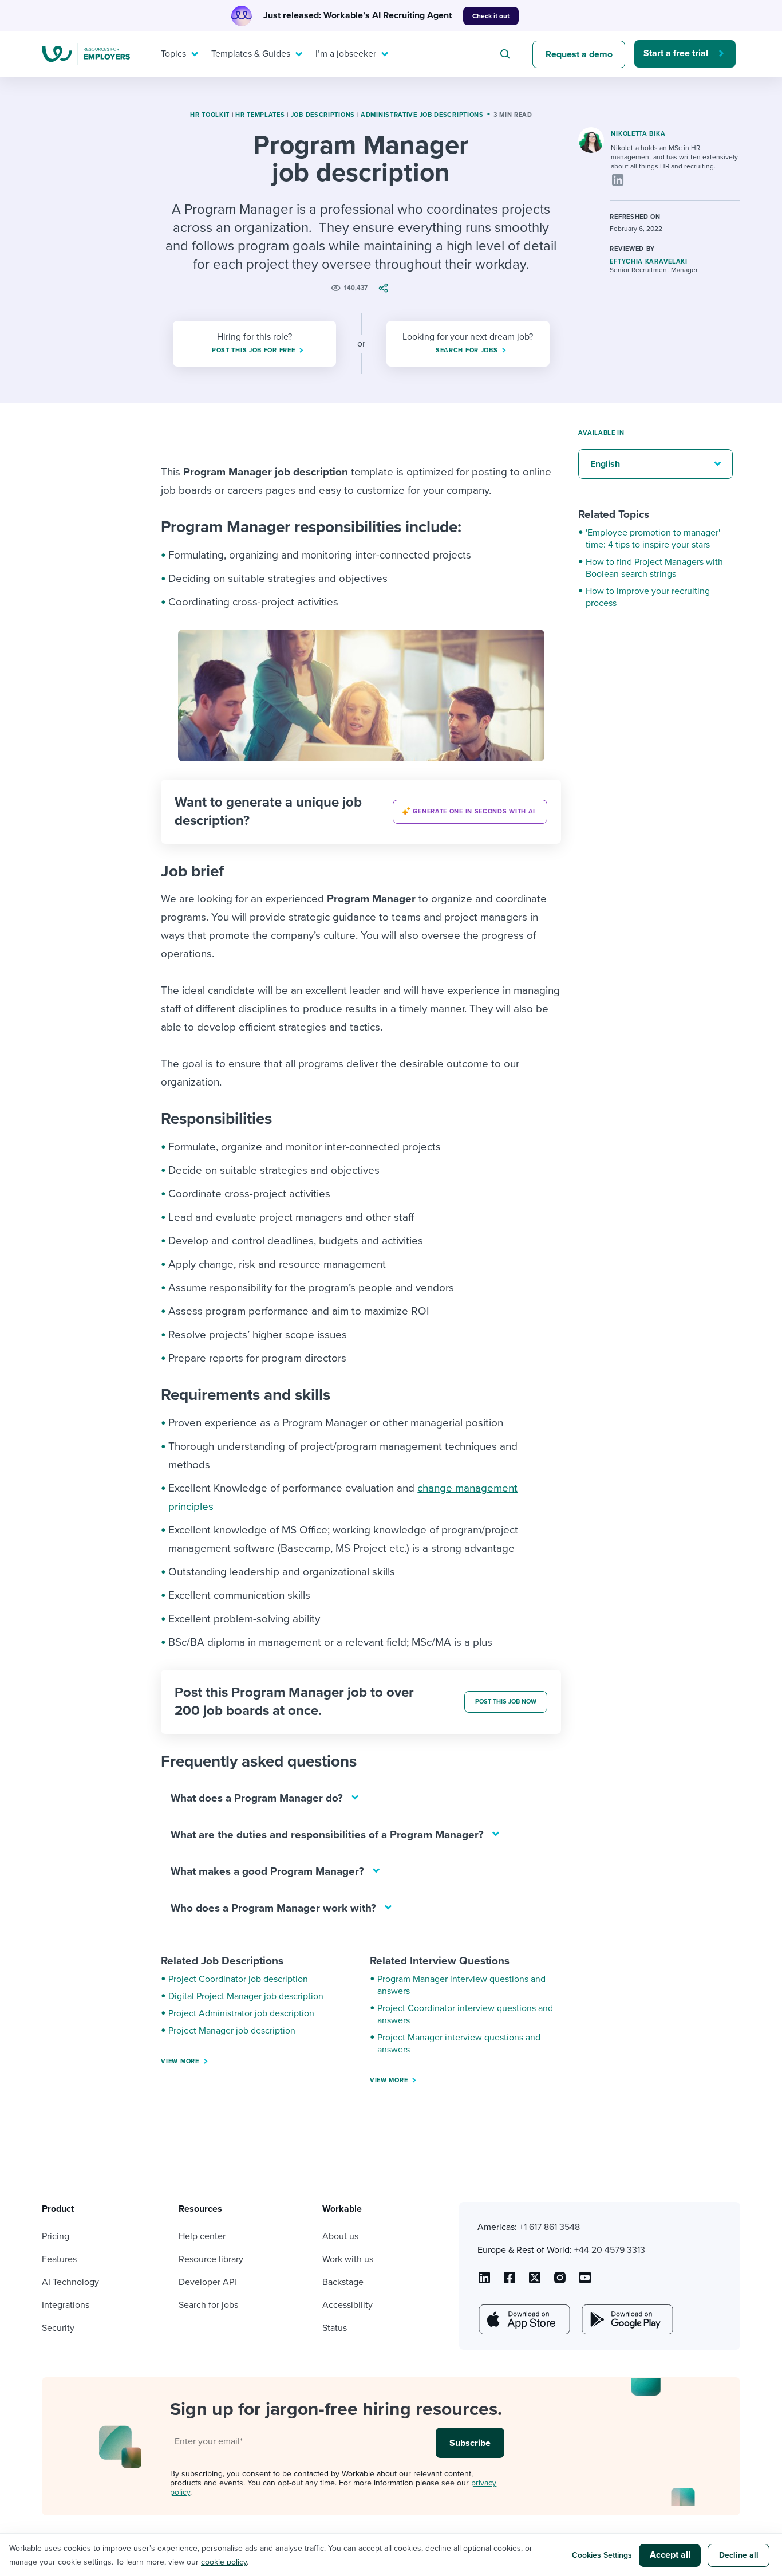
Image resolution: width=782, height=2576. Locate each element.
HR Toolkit (210, 115)
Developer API (208, 2282)
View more (180, 2061)
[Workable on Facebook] (510, 2282)
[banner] (361, 812)
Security (58, 2328)
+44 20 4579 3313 (610, 2250)
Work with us (348, 2259)
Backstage (343, 2282)
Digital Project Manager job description (246, 1996)
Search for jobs (208, 2305)
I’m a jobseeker (346, 54)
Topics (173, 54)
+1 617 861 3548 (550, 2227)
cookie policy (224, 2562)
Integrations (66, 2305)
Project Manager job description (232, 2031)
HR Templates (260, 115)
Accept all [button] (670, 2555)
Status (335, 2328)
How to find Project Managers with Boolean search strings (654, 568)
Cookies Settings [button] (602, 2555)
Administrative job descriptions (422, 115)
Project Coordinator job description (238, 1979)
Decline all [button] (739, 2555)
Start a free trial (676, 53)
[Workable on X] (560, 2282)
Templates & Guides (251, 54)
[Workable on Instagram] (585, 2282)
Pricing (56, 2236)
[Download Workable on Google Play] (626, 2319)
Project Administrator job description (241, 2013)
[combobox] (507, 54)
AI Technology (70, 2282)
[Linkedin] (618, 180)
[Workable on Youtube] (535, 2282)
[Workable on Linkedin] (484, 2282)
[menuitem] (177, 54)
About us (340, 2236)
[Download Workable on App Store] (523, 2319)
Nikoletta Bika (638, 134)
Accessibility (347, 2305)
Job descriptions (323, 115)
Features (59, 2259)
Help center (202, 2236)
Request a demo (579, 54)
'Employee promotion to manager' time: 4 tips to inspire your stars (653, 539)
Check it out (491, 16)
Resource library (211, 2259)
